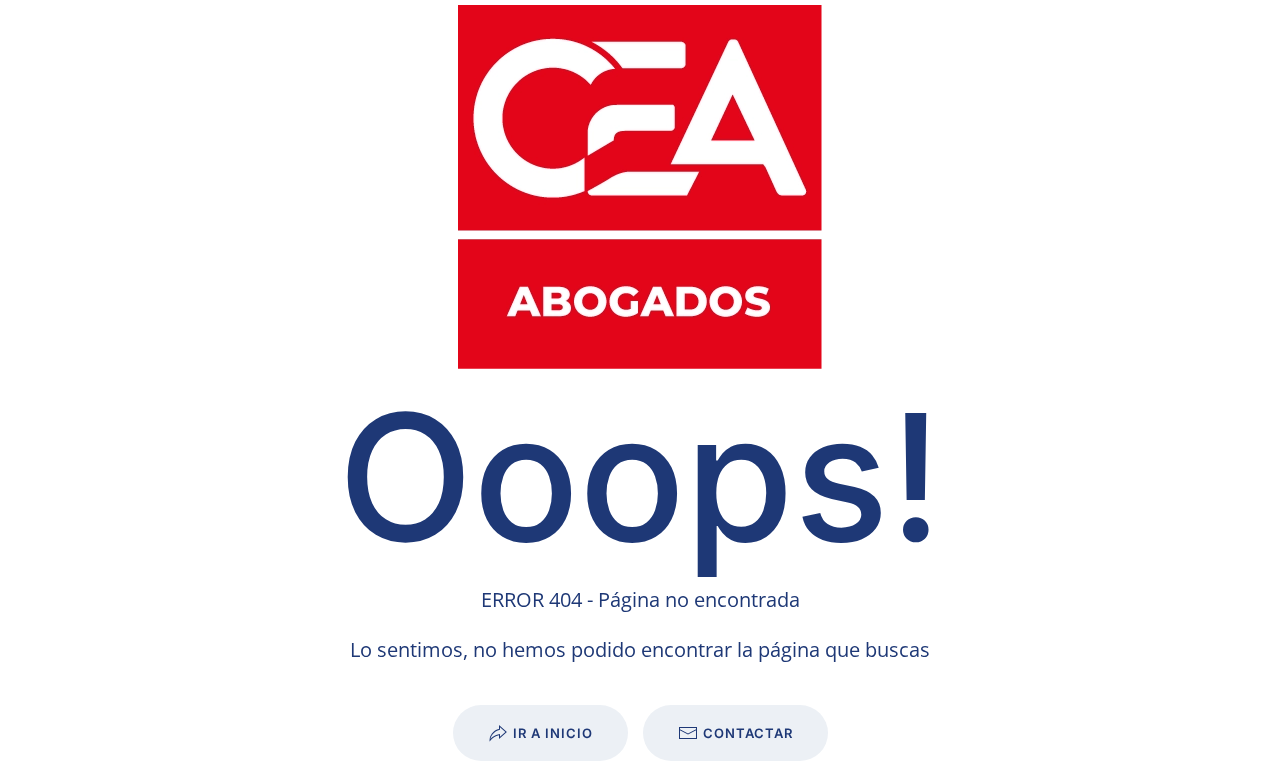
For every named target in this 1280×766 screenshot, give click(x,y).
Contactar (748, 733)
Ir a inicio (553, 733)
